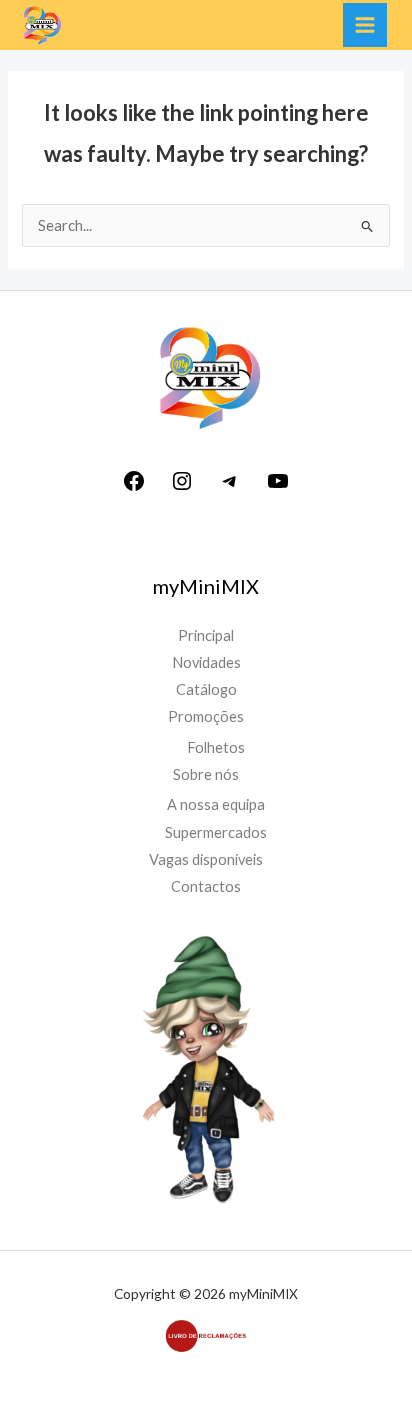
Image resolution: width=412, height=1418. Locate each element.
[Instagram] (182, 487)
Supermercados (216, 832)
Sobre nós (206, 774)
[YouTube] (278, 487)
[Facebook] (134, 487)
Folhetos (216, 747)
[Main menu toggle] (365, 25)
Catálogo (206, 689)
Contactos (206, 886)
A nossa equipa (216, 804)
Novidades (206, 662)
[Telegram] (230, 487)
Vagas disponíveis (206, 859)
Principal (206, 635)
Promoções (206, 716)
